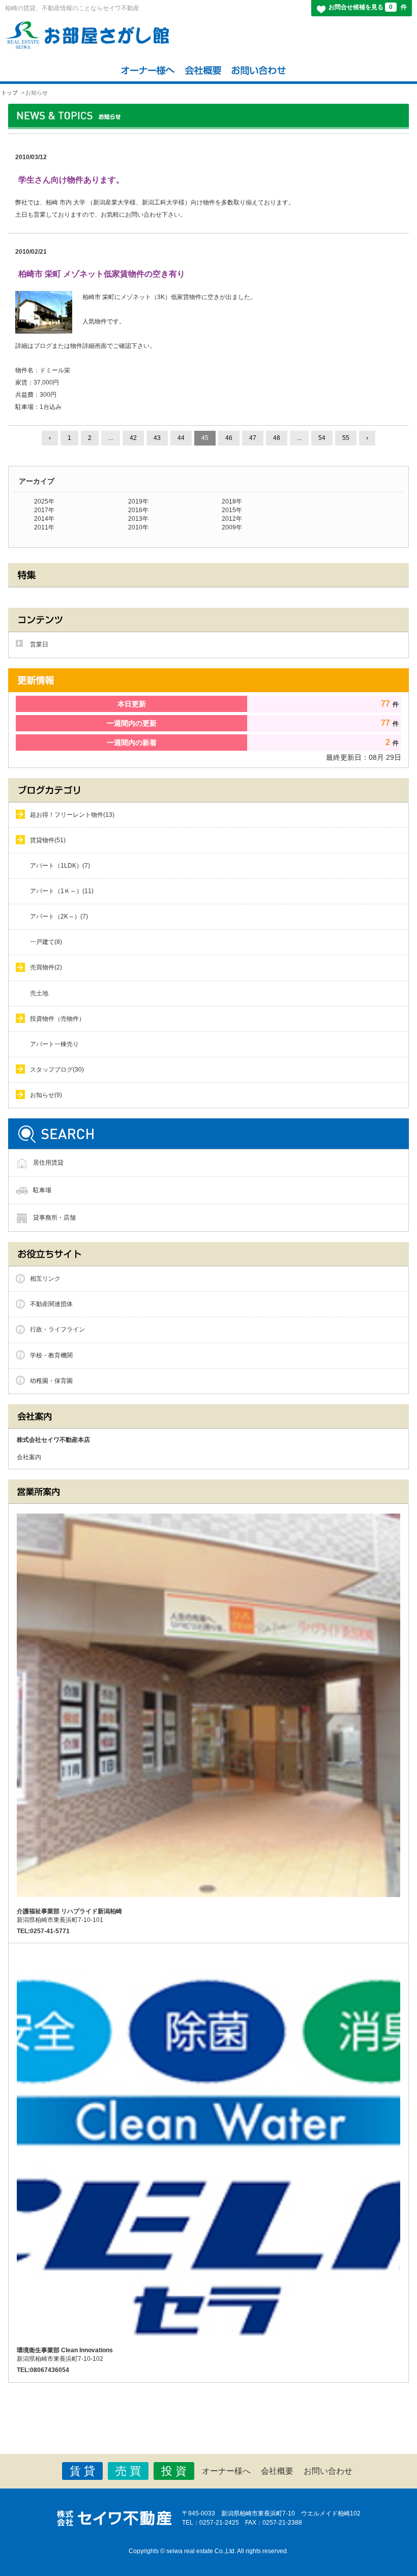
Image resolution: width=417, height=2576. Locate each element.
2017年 (44, 510)
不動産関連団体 (51, 1304)
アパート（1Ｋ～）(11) (62, 891)
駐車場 (42, 1190)
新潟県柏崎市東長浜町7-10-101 (69, 1916)
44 (181, 438)
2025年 (44, 501)
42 (133, 438)
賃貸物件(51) (48, 840)
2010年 (138, 527)
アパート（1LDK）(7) (60, 866)
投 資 (174, 2471)
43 (157, 438)
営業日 (39, 644)
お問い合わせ (328, 2471)
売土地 (39, 993)
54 (322, 438)
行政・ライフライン (57, 1329)
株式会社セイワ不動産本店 (53, 1440)
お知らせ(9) (46, 1095)
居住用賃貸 (48, 1163)
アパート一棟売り (54, 1044)
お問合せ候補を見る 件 (368, 7)
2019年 (138, 501)
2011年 (44, 527)
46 (229, 438)
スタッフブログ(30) (57, 1070)
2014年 (44, 519)
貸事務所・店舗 (54, 1218)
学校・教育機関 (51, 1355)
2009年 (232, 527)
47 (253, 438)
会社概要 (277, 2471)
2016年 (138, 510)
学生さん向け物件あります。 (71, 180)
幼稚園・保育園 (51, 1381)
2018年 (232, 501)
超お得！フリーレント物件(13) (72, 815)
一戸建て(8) (46, 942)
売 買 (128, 2471)
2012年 (232, 519)
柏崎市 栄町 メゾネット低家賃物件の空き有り (102, 274)
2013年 (138, 519)
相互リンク (45, 1279)
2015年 (232, 510)
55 (346, 438)
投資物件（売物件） (57, 1019)
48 (277, 438)
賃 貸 (82, 2471)
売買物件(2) (46, 967)
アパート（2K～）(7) (59, 916)
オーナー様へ (226, 2471)
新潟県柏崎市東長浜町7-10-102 (65, 2355)
